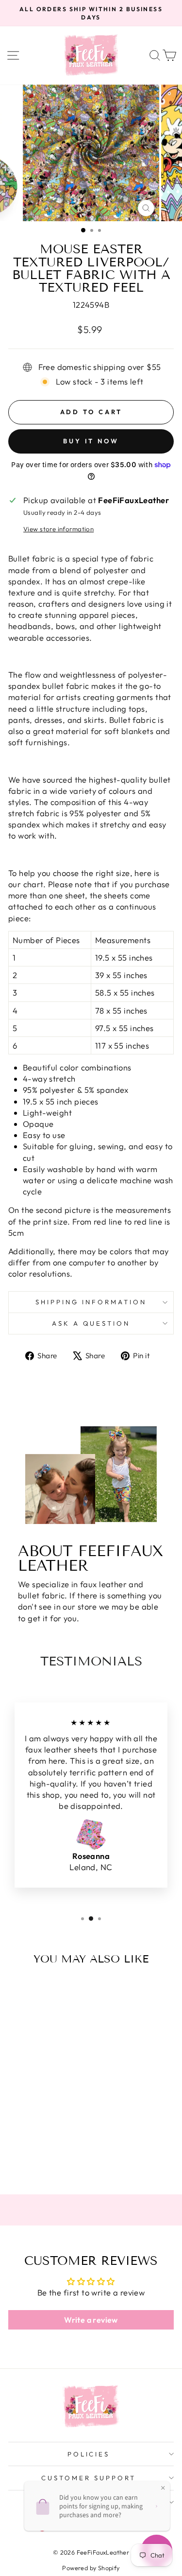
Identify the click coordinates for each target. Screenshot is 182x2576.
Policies (89, 2454)
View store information (58, 529)
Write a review (91, 2320)
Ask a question (91, 1323)
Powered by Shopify (91, 2568)
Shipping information (91, 1302)
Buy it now (91, 441)
